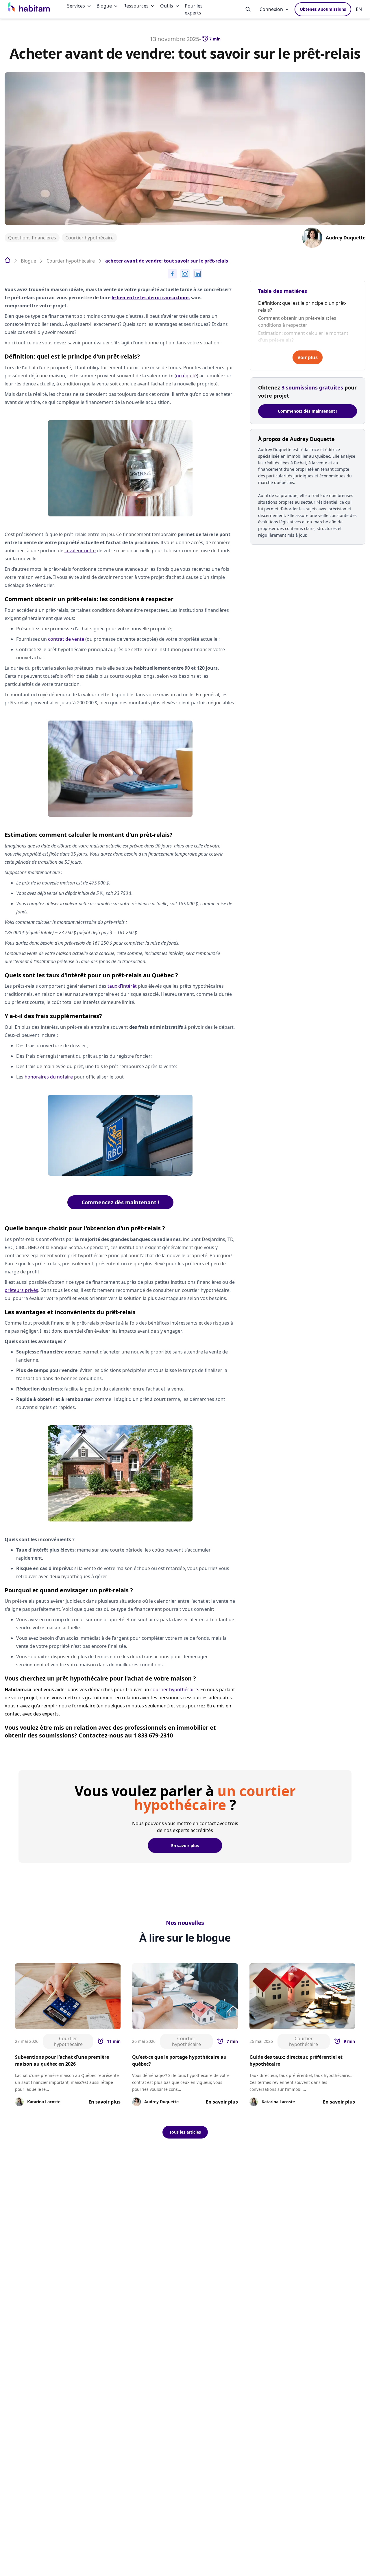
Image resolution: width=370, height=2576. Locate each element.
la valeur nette (80, 551)
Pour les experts (194, 9)
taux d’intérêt (122, 986)
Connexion (271, 9)
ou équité (186, 376)
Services (76, 6)
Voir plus (308, 357)
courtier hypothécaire (174, 1689)
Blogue (104, 6)
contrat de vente (66, 639)
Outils (167, 6)
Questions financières (32, 238)
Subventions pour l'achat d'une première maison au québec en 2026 (62, 2060)
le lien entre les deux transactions (151, 298)
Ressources (136, 6)
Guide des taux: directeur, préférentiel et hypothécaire (296, 2060)
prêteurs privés (21, 1290)
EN (359, 9)
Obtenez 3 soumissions (323, 9)
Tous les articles (185, 2132)
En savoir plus (185, 1845)
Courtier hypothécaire (89, 238)
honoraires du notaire (49, 1077)
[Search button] (248, 9)
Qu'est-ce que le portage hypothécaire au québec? (179, 2060)
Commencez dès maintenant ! (120, 1202)
